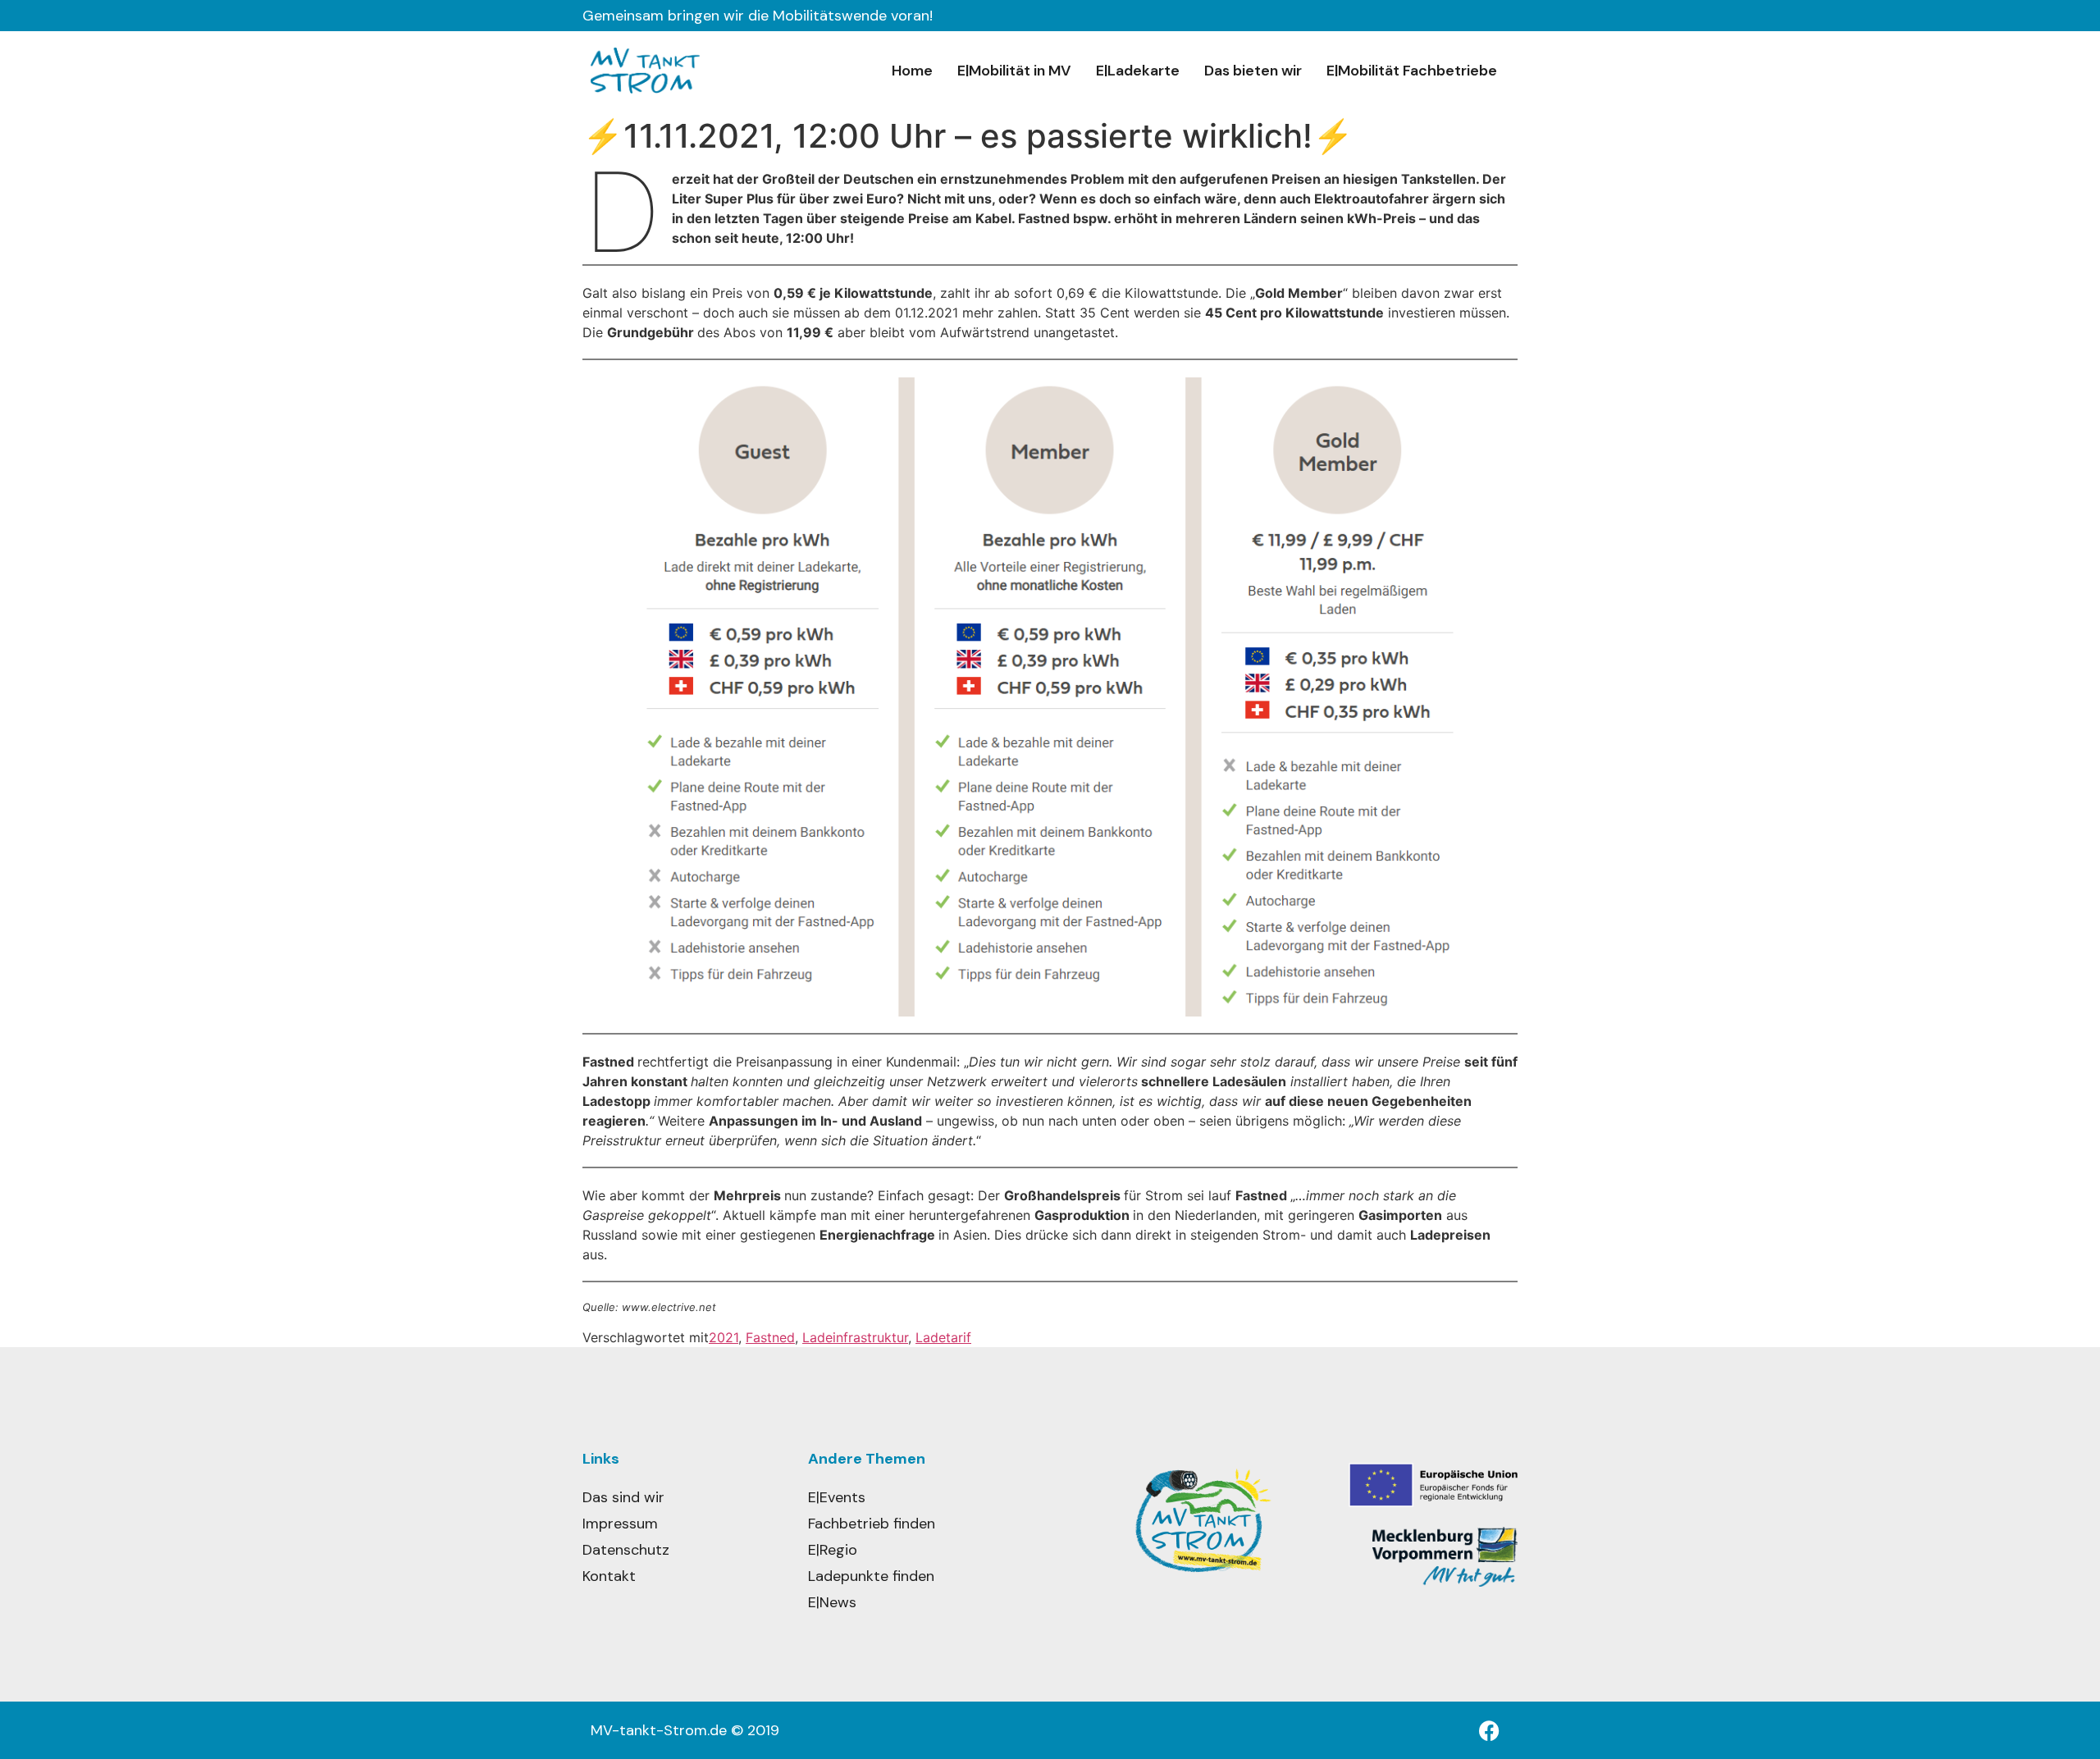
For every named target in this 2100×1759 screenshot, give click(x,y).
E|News (832, 1602)
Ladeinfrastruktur (855, 1337)
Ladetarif (943, 1337)
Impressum (620, 1524)
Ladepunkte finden (871, 1576)
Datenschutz (626, 1550)
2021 (724, 1337)
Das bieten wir (1253, 71)
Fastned (770, 1337)
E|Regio (833, 1550)
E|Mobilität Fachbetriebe (1412, 71)
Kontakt (609, 1576)
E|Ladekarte (1138, 71)
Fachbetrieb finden (872, 1524)
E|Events (837, 1497)
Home (912, 71)
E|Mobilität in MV (1014, 71)
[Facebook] (1489, 1730)
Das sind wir (623, 1497)
